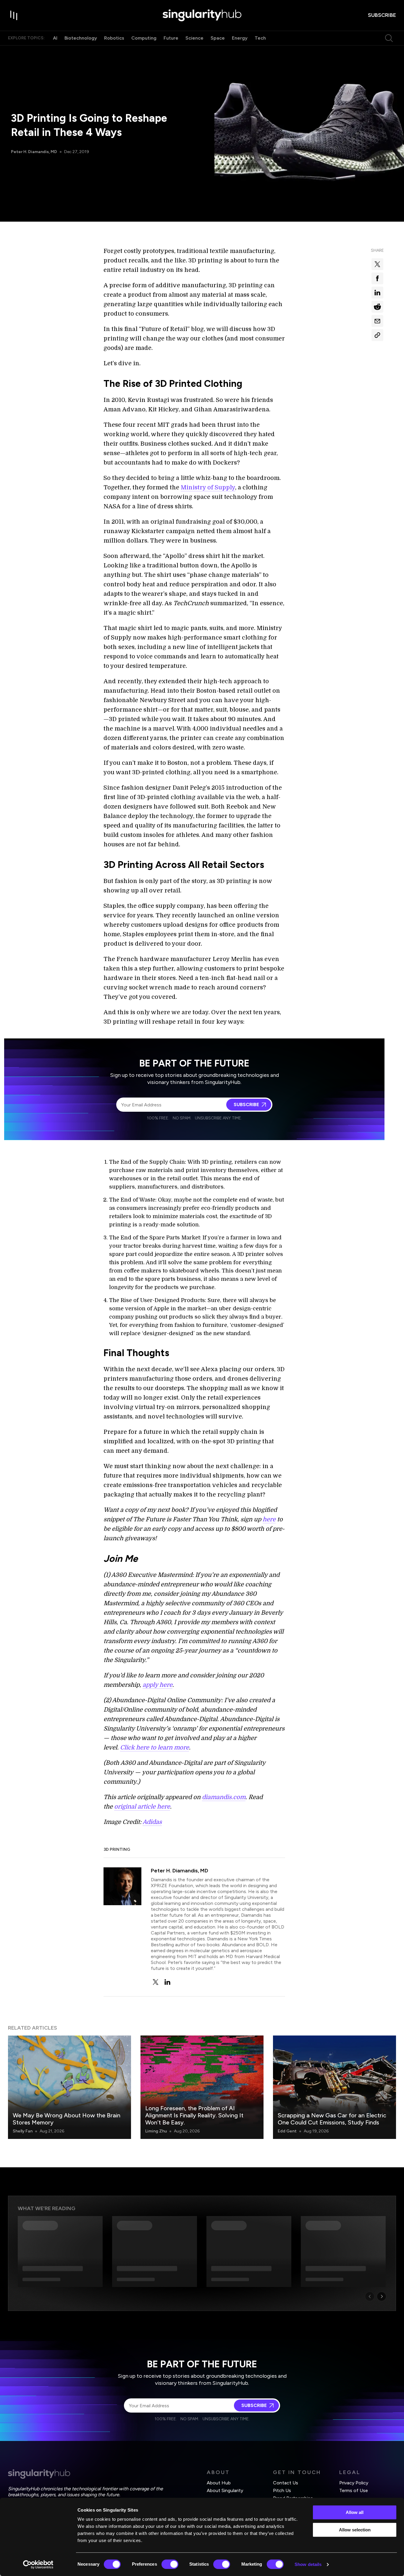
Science (194, 38)
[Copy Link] (377, 335)
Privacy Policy (354, 2483)
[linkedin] (167, 1982)
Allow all (355, 2512)
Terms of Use (354, 2490)
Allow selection (355, 2530)
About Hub (219, 2483)
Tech (260, 38)
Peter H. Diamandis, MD (34, 152)
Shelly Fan (23, 2131)
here (269, 1519)
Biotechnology (81, 38)
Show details (308, 2564)
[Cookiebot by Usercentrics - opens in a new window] (38, 2564)
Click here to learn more (155, 1748)
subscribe (382, 15)
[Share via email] (377, 321)
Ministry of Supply (208, 487)
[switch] (170, 2564)
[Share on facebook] (377, 278)
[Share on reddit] (377, 307)
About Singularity (225, 2490)
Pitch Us (282, 2490)
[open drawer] (14, 15)
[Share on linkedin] (377, 293)
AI (55, 38)
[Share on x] (377, 264)
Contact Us (286, 2483)
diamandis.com (224, 1797)
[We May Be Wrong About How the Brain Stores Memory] (70, 2087)
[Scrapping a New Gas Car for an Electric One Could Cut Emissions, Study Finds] (334, 2087)
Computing (144, 38)
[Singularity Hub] (202, 15)
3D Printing (117, 1849)
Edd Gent (287, 2131)
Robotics (114, 38)
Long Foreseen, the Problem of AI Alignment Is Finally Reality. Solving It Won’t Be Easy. (194, 2115)
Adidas (152, 1822)
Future (171, 38)
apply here (157, 1685)
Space (218, 38)
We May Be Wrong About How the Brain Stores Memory (67, 2119)
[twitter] (156, 1982)
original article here (142, 1807)
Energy (240, 38)
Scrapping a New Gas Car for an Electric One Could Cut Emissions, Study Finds (332, 2119)
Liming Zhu (156, 2131)
